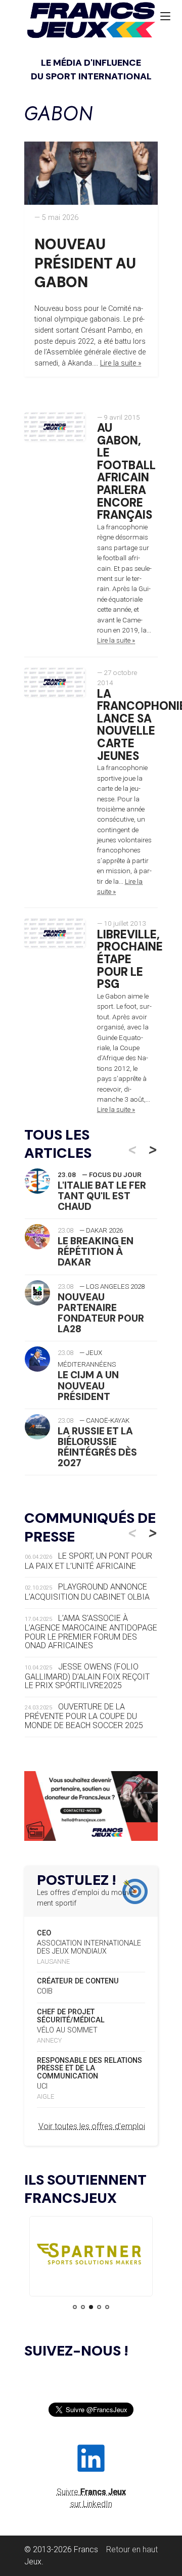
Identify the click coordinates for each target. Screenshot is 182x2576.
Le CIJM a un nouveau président (88, 1386)
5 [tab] (107, 2307)
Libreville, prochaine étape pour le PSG (130, 960)
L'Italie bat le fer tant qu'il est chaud (102, 1196)
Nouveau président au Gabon (85, 263)
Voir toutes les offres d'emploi (92, 2126)
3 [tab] (91, 2307)
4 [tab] (99, 2307)
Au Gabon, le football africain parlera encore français (126, 471)
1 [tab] (75, 2307)
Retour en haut (132, 2549)
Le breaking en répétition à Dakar (96, 1252)
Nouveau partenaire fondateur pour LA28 (101, 1313)
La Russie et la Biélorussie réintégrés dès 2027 (97, 1447)
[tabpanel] (91, 2256)
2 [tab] (83, 2307)
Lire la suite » (121, 363)
